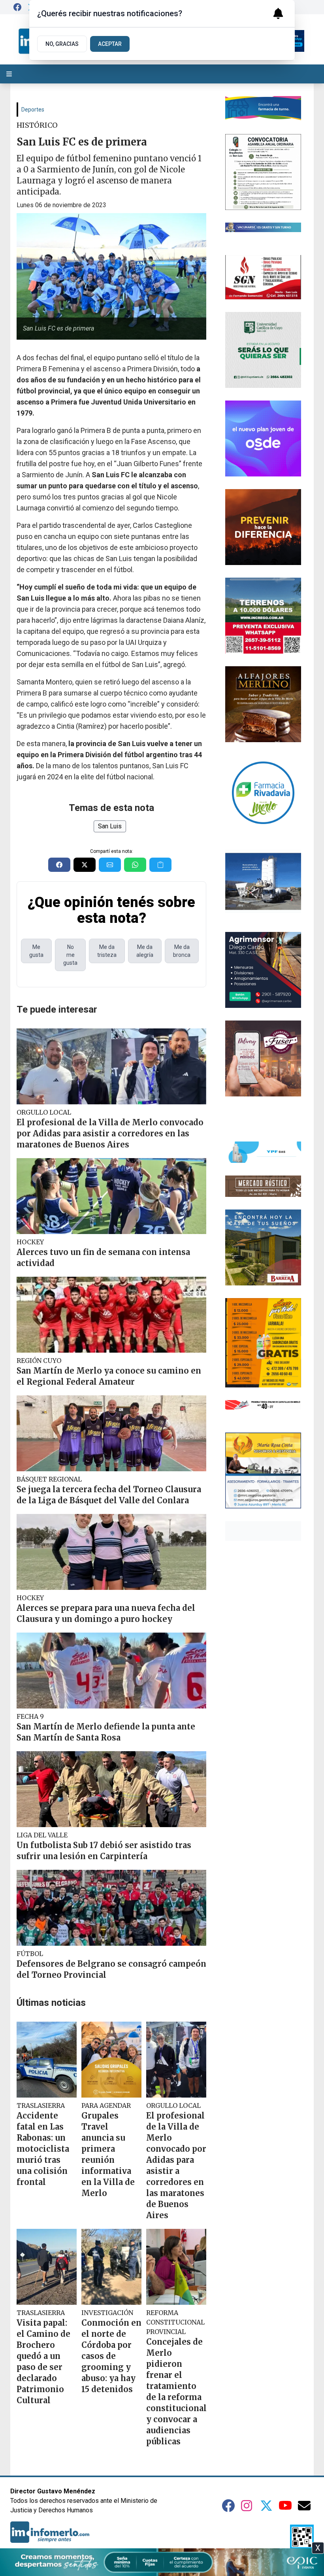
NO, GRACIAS (62, 44)
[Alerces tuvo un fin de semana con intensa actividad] (111, 1196)
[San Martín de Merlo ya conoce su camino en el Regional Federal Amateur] (111, 1315)
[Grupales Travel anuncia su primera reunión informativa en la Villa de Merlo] (111, 2060)
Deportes (33, 110)
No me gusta (70, 955)
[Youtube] (285, 2506)
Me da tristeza (107, 951)
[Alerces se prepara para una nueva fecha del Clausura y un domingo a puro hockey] (111, 1552)
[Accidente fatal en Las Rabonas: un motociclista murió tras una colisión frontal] (47, 2060)
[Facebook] (17, 7)
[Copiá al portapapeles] (160, 865)
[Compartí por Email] (110, 865)
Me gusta (36, 951)
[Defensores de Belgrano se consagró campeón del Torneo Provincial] (111, 1908)
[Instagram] (247, 2506)
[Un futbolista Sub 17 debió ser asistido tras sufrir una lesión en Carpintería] (111, 1789)
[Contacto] (304, 2506)
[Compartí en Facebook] (59, 865)
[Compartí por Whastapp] (135, 865)
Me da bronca (182, 951)
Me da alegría (145, 951)
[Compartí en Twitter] (85, 865)
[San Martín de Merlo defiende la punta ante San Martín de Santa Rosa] (111, 1671)
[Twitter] (266, 2506)
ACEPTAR (110, 44)
